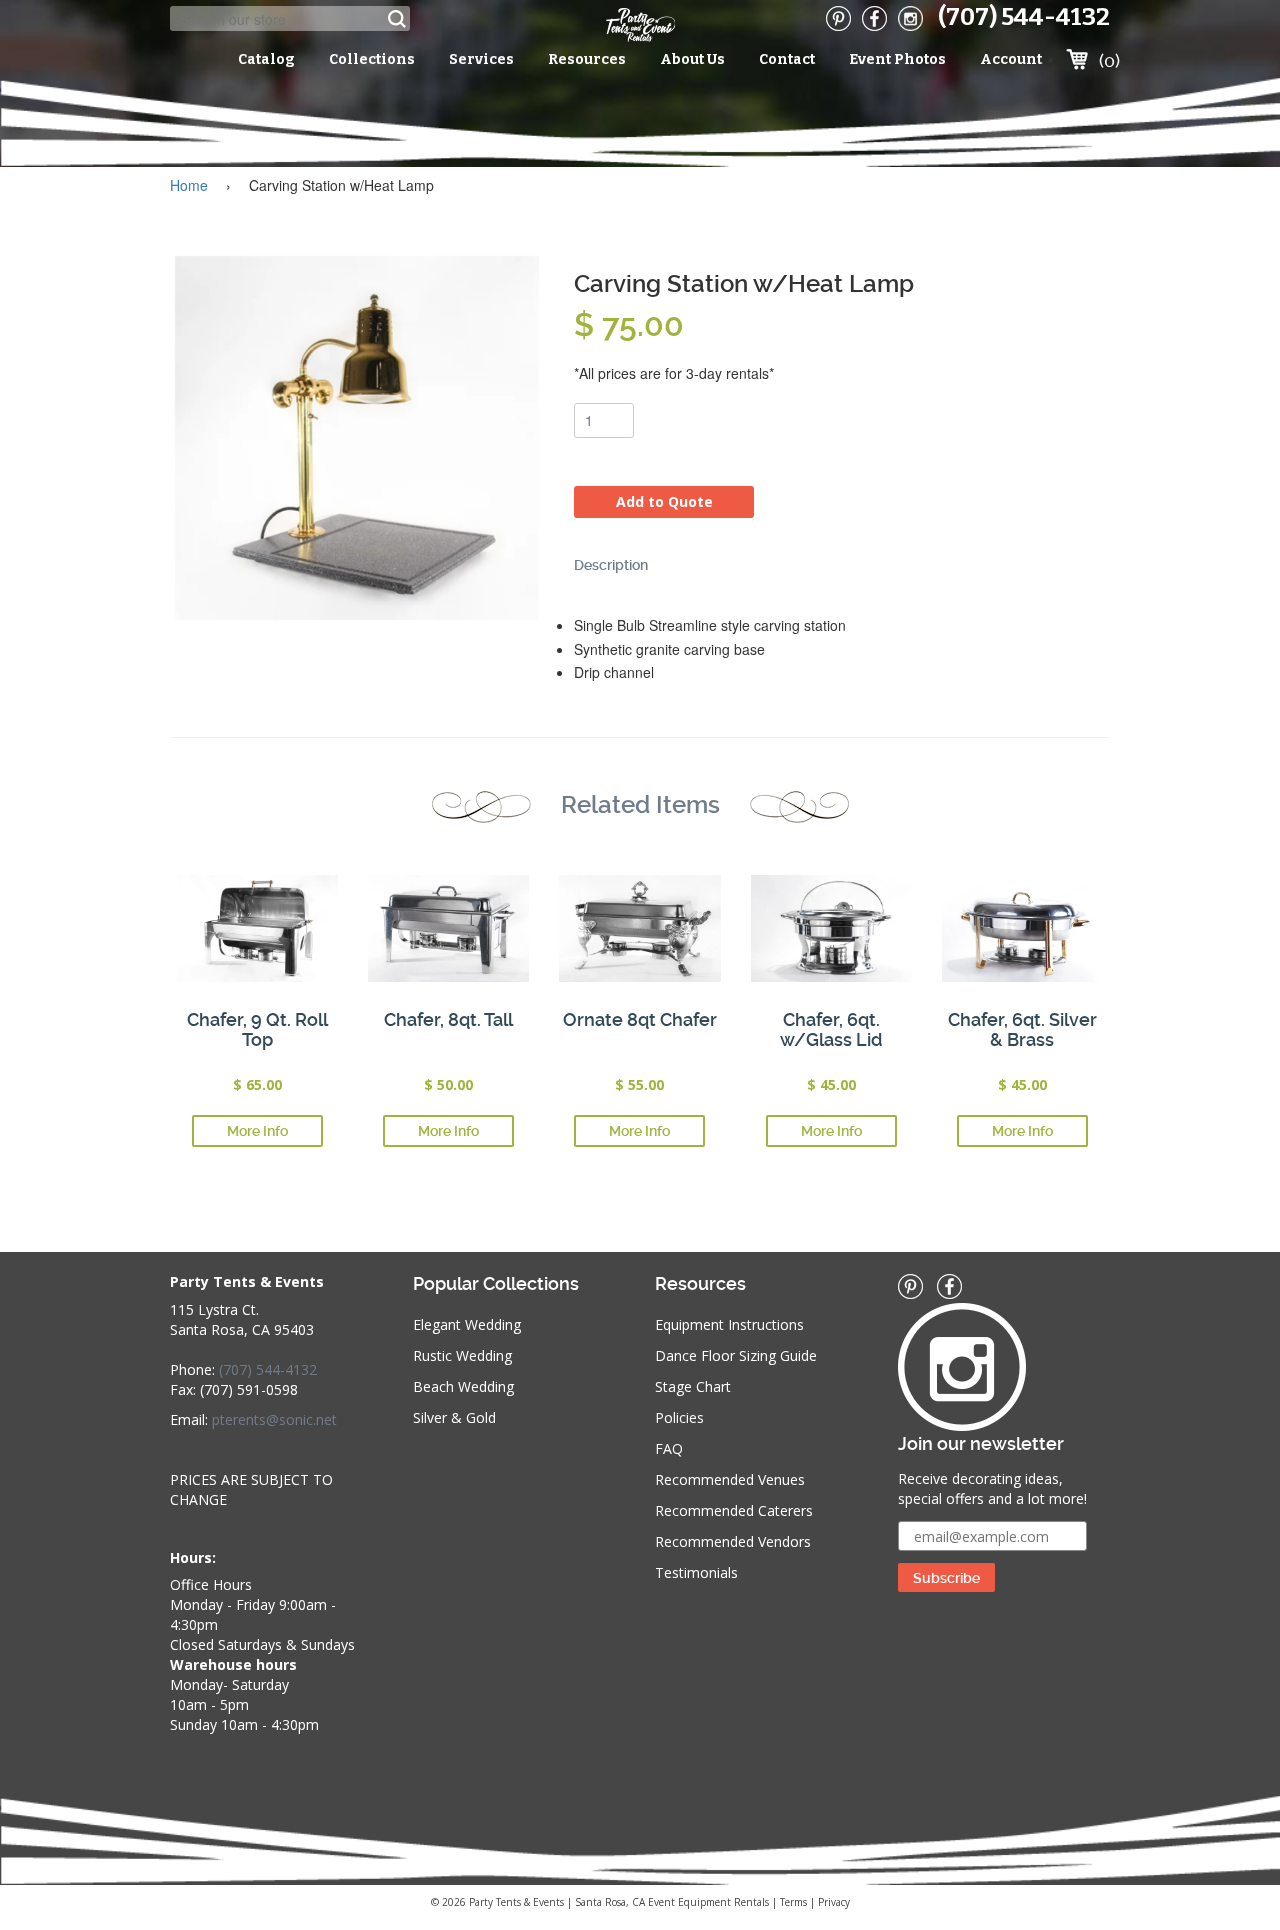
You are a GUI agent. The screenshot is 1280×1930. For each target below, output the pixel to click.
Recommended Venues (730, 1479)
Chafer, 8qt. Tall (448, 1019)
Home (189, 185)
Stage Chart (693, 1386)
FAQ (669, 1448)
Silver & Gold (454, 1417)
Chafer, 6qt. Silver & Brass (1022, 1029)
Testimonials (696, 1572)
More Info (257, 1131)
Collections (372, 59)
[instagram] (910, 18)
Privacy (834, 1902)
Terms (793, 1902)
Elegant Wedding (467, 1324)
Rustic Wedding (462, 1355)
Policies (679, 1417)
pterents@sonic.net (274, 1419)
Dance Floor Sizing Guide (736, 1355)
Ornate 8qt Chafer (640, 1019)
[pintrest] (838, 18)
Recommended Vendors (733, 1541)
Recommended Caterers (734, 1510)
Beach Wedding (463, 1386)
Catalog (266, 59)
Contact (787, 59)
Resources (587, 59)
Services (481, 59)
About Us (692, 59)
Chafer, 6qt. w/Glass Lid (831, 1029)
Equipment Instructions (729, 1324)
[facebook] (874, 18)
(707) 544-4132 (1024, 17)
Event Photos (897, 59)
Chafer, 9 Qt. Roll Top (257, 1029)
